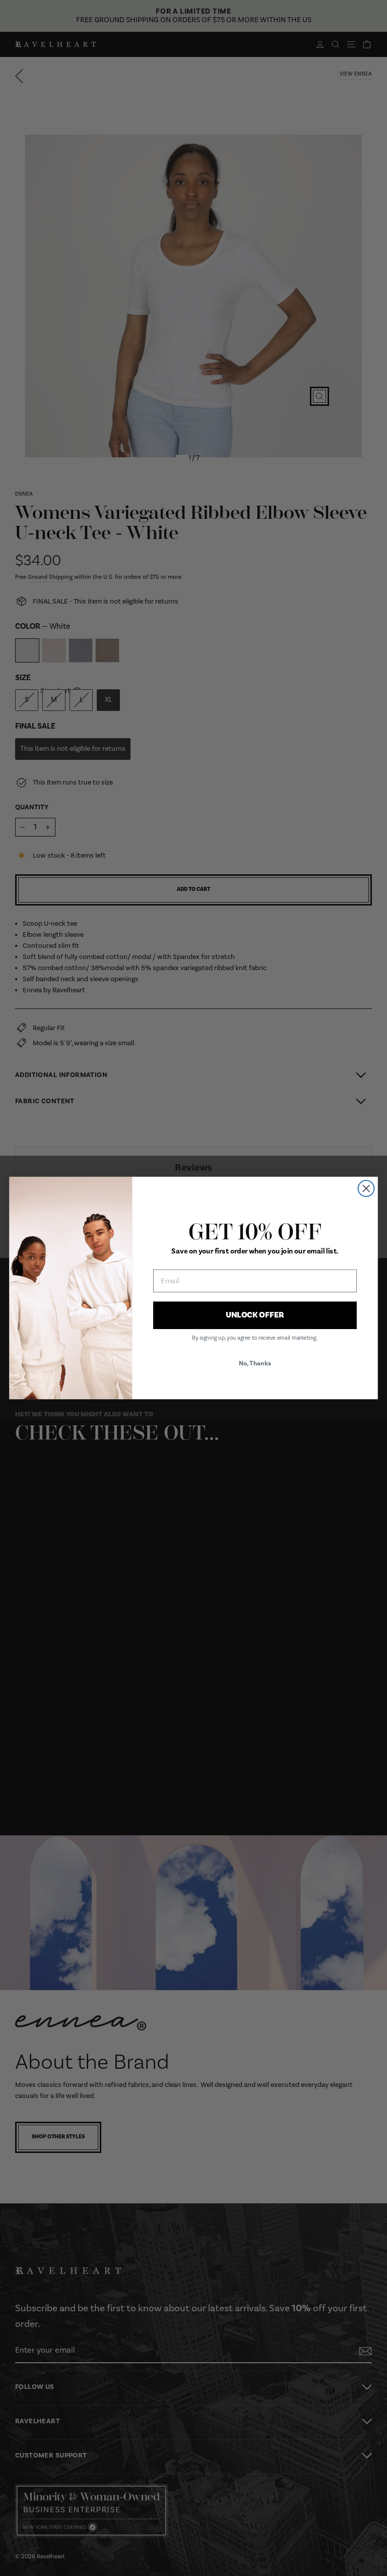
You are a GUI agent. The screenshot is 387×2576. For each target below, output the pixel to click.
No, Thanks (255, 1363)
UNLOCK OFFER (255, 1315)
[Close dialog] (366, 1188)
